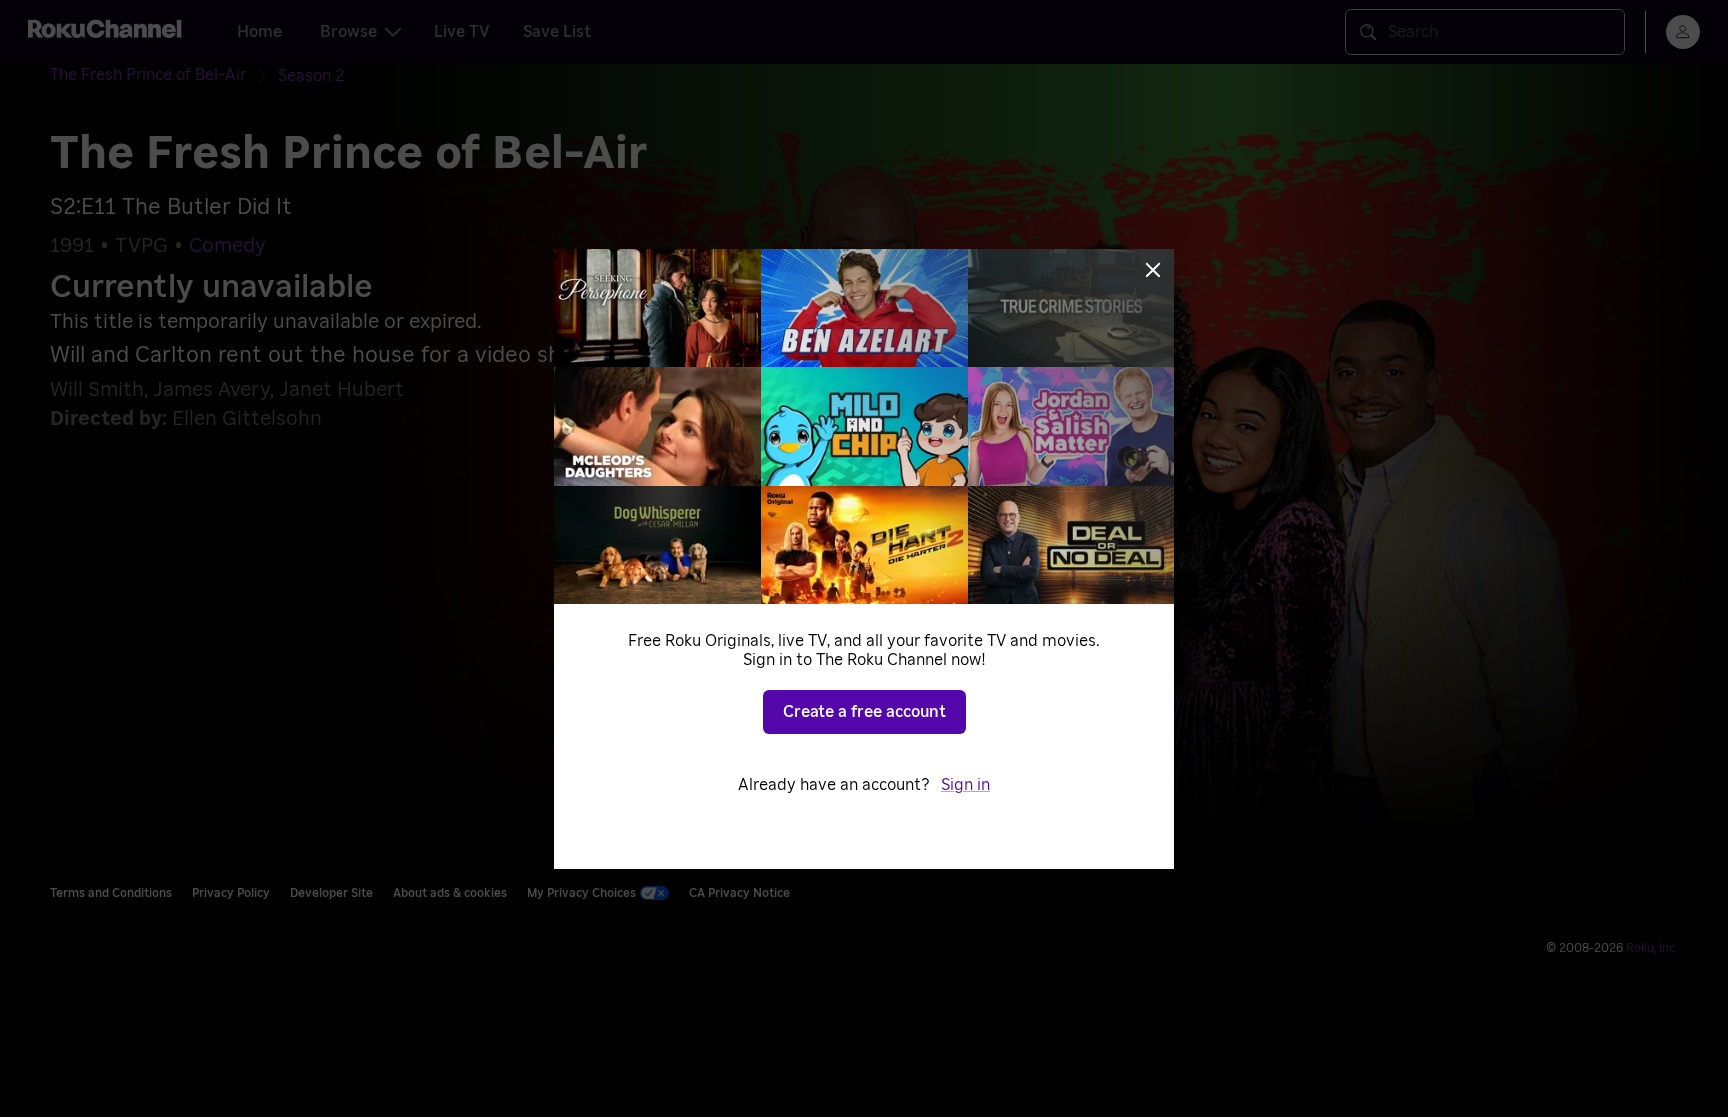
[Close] (1153, 270)
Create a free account (864, 712)
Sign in (965, 785)
